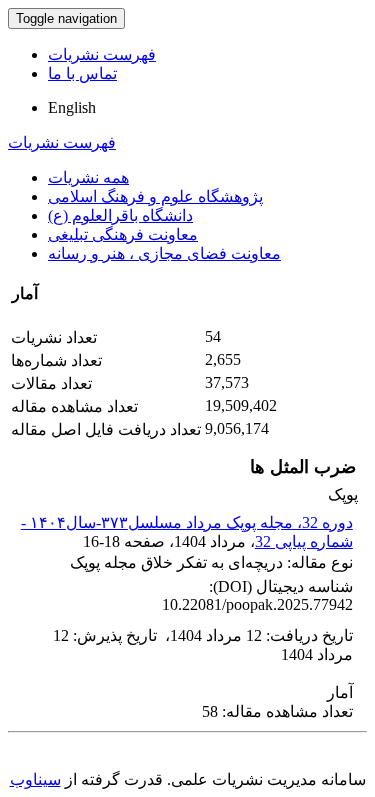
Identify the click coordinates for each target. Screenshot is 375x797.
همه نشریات (88, 177)
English (72, 107)
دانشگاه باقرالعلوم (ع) (120, 215)
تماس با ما (82, 73)
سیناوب (35, 779)
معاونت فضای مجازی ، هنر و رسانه (164, 253)
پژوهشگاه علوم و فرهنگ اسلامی (155, 196)
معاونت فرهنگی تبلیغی (123, 234)
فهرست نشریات (102, 54)
